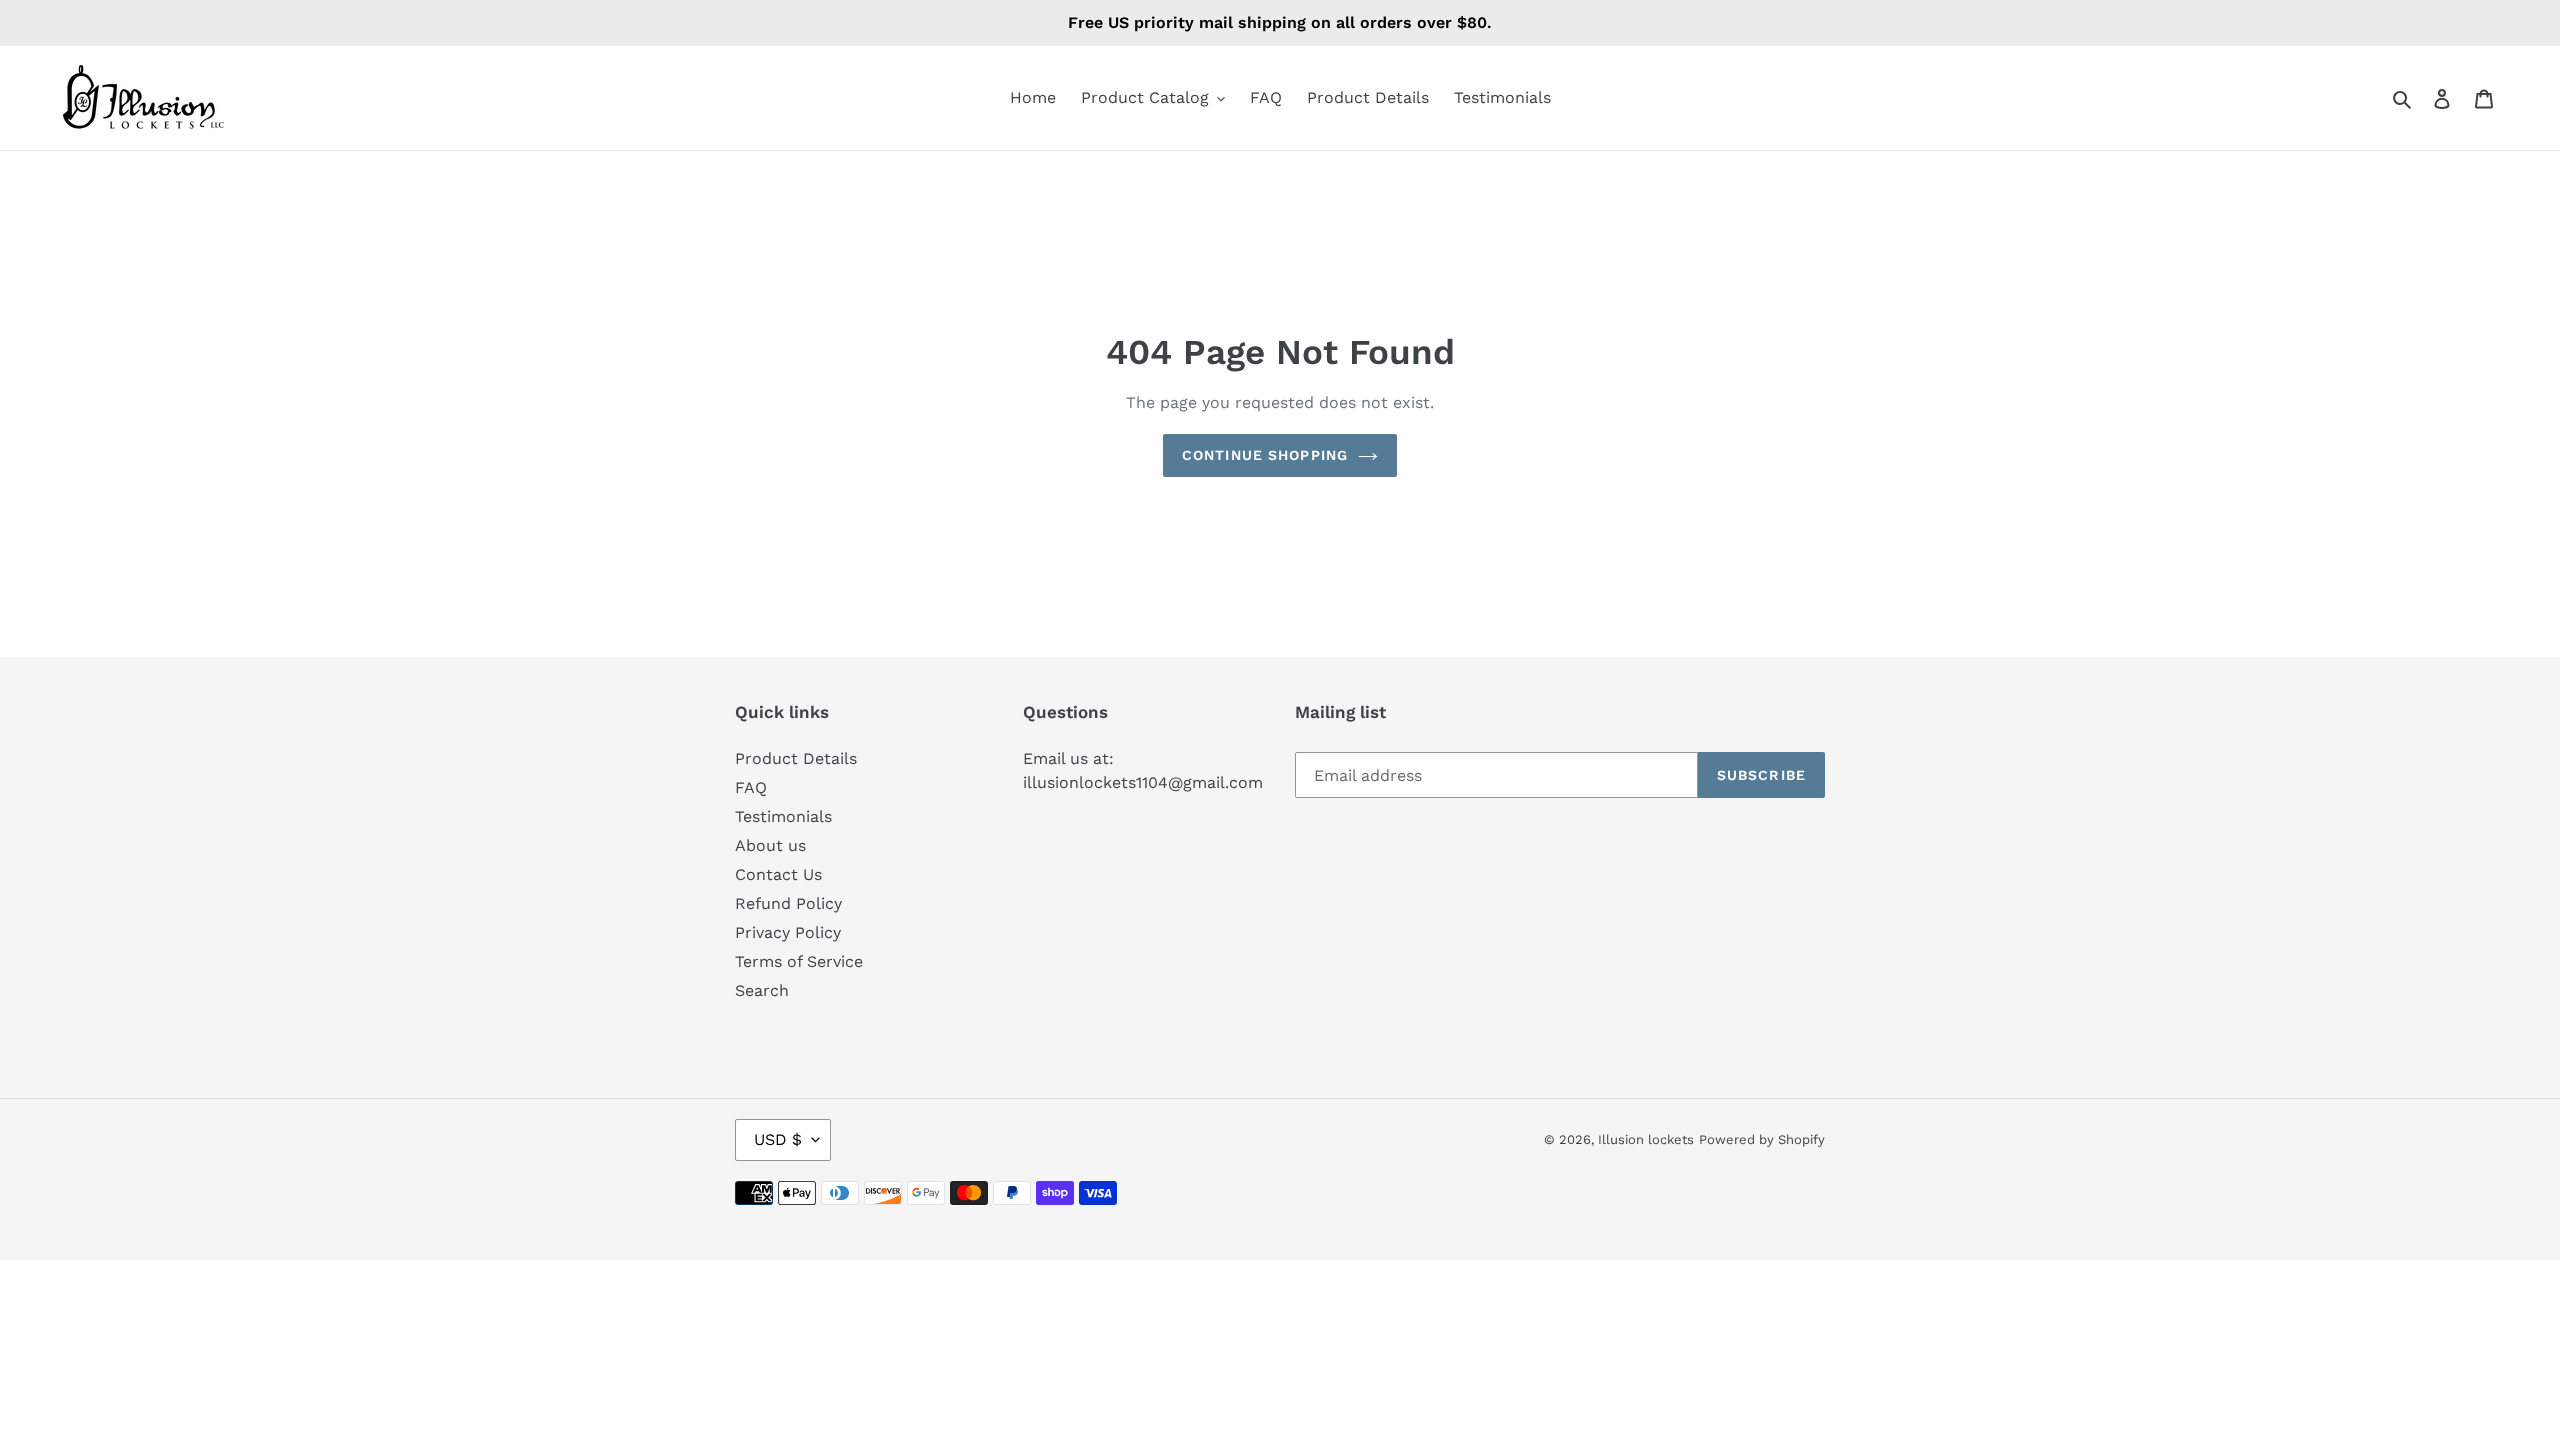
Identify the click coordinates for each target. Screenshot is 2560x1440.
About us (770, 845)
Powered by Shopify (1762, 1139)
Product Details (796, 758)
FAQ (751, 787)
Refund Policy (788, 903)
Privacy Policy (788, 932)
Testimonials (783, 816)
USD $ (778, 1139)
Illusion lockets (1646, 1139)
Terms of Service (799, 961)
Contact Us (778, 874)
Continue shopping (1265, 455)
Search (762, 990)
